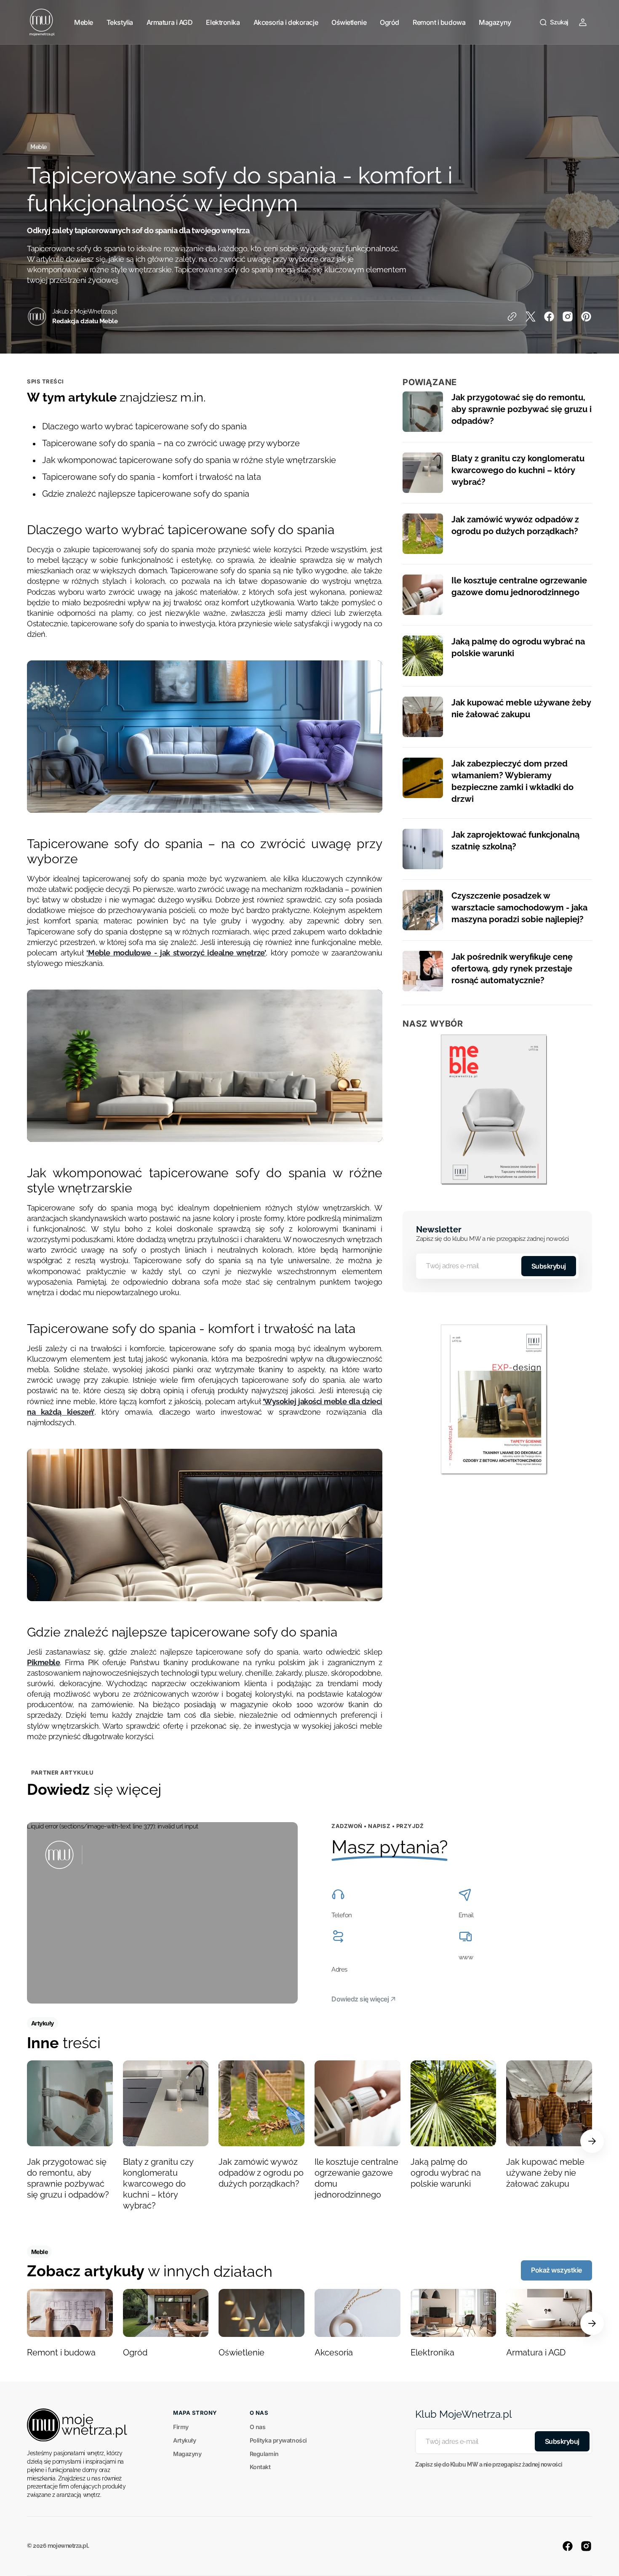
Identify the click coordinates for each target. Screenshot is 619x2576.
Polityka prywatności (278, 2440)
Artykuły (184, 2440)
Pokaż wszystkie (556, 2270)
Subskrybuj (549, 1266)
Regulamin (264, 2454)
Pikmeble (43, 1662)
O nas (258, 2427)
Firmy (181, 2427)
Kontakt (260, 2467)
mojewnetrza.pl (68, 2546)
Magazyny (187, 2454)
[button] (554, 22)
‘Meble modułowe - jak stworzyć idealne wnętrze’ (176, 953)
